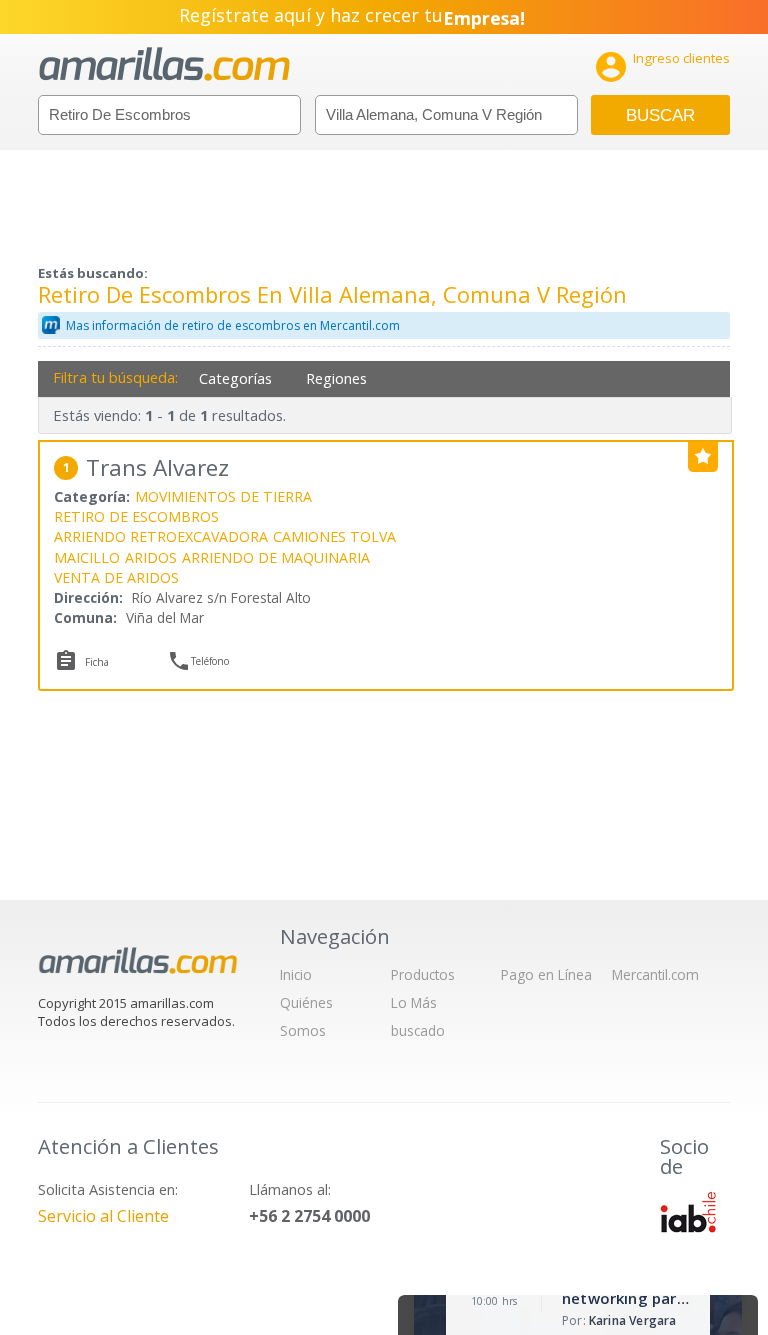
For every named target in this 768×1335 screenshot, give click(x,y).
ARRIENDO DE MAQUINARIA (276, 557)
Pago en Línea (546, 974)
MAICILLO (87, 557)
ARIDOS (151, 557)
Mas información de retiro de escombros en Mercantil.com (233, 325)
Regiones (336, 378)
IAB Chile (688, 1212)
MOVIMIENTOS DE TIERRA (223, 496)
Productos (423, 974)
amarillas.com (164, 64)
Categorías (235, 378)
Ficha (97, 662)
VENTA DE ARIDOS (116, 577)
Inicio (296, 974)
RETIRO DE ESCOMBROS (136, 516)
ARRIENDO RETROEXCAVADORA (161, 536)
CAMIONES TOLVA (334, 536)
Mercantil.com (655, 974)
